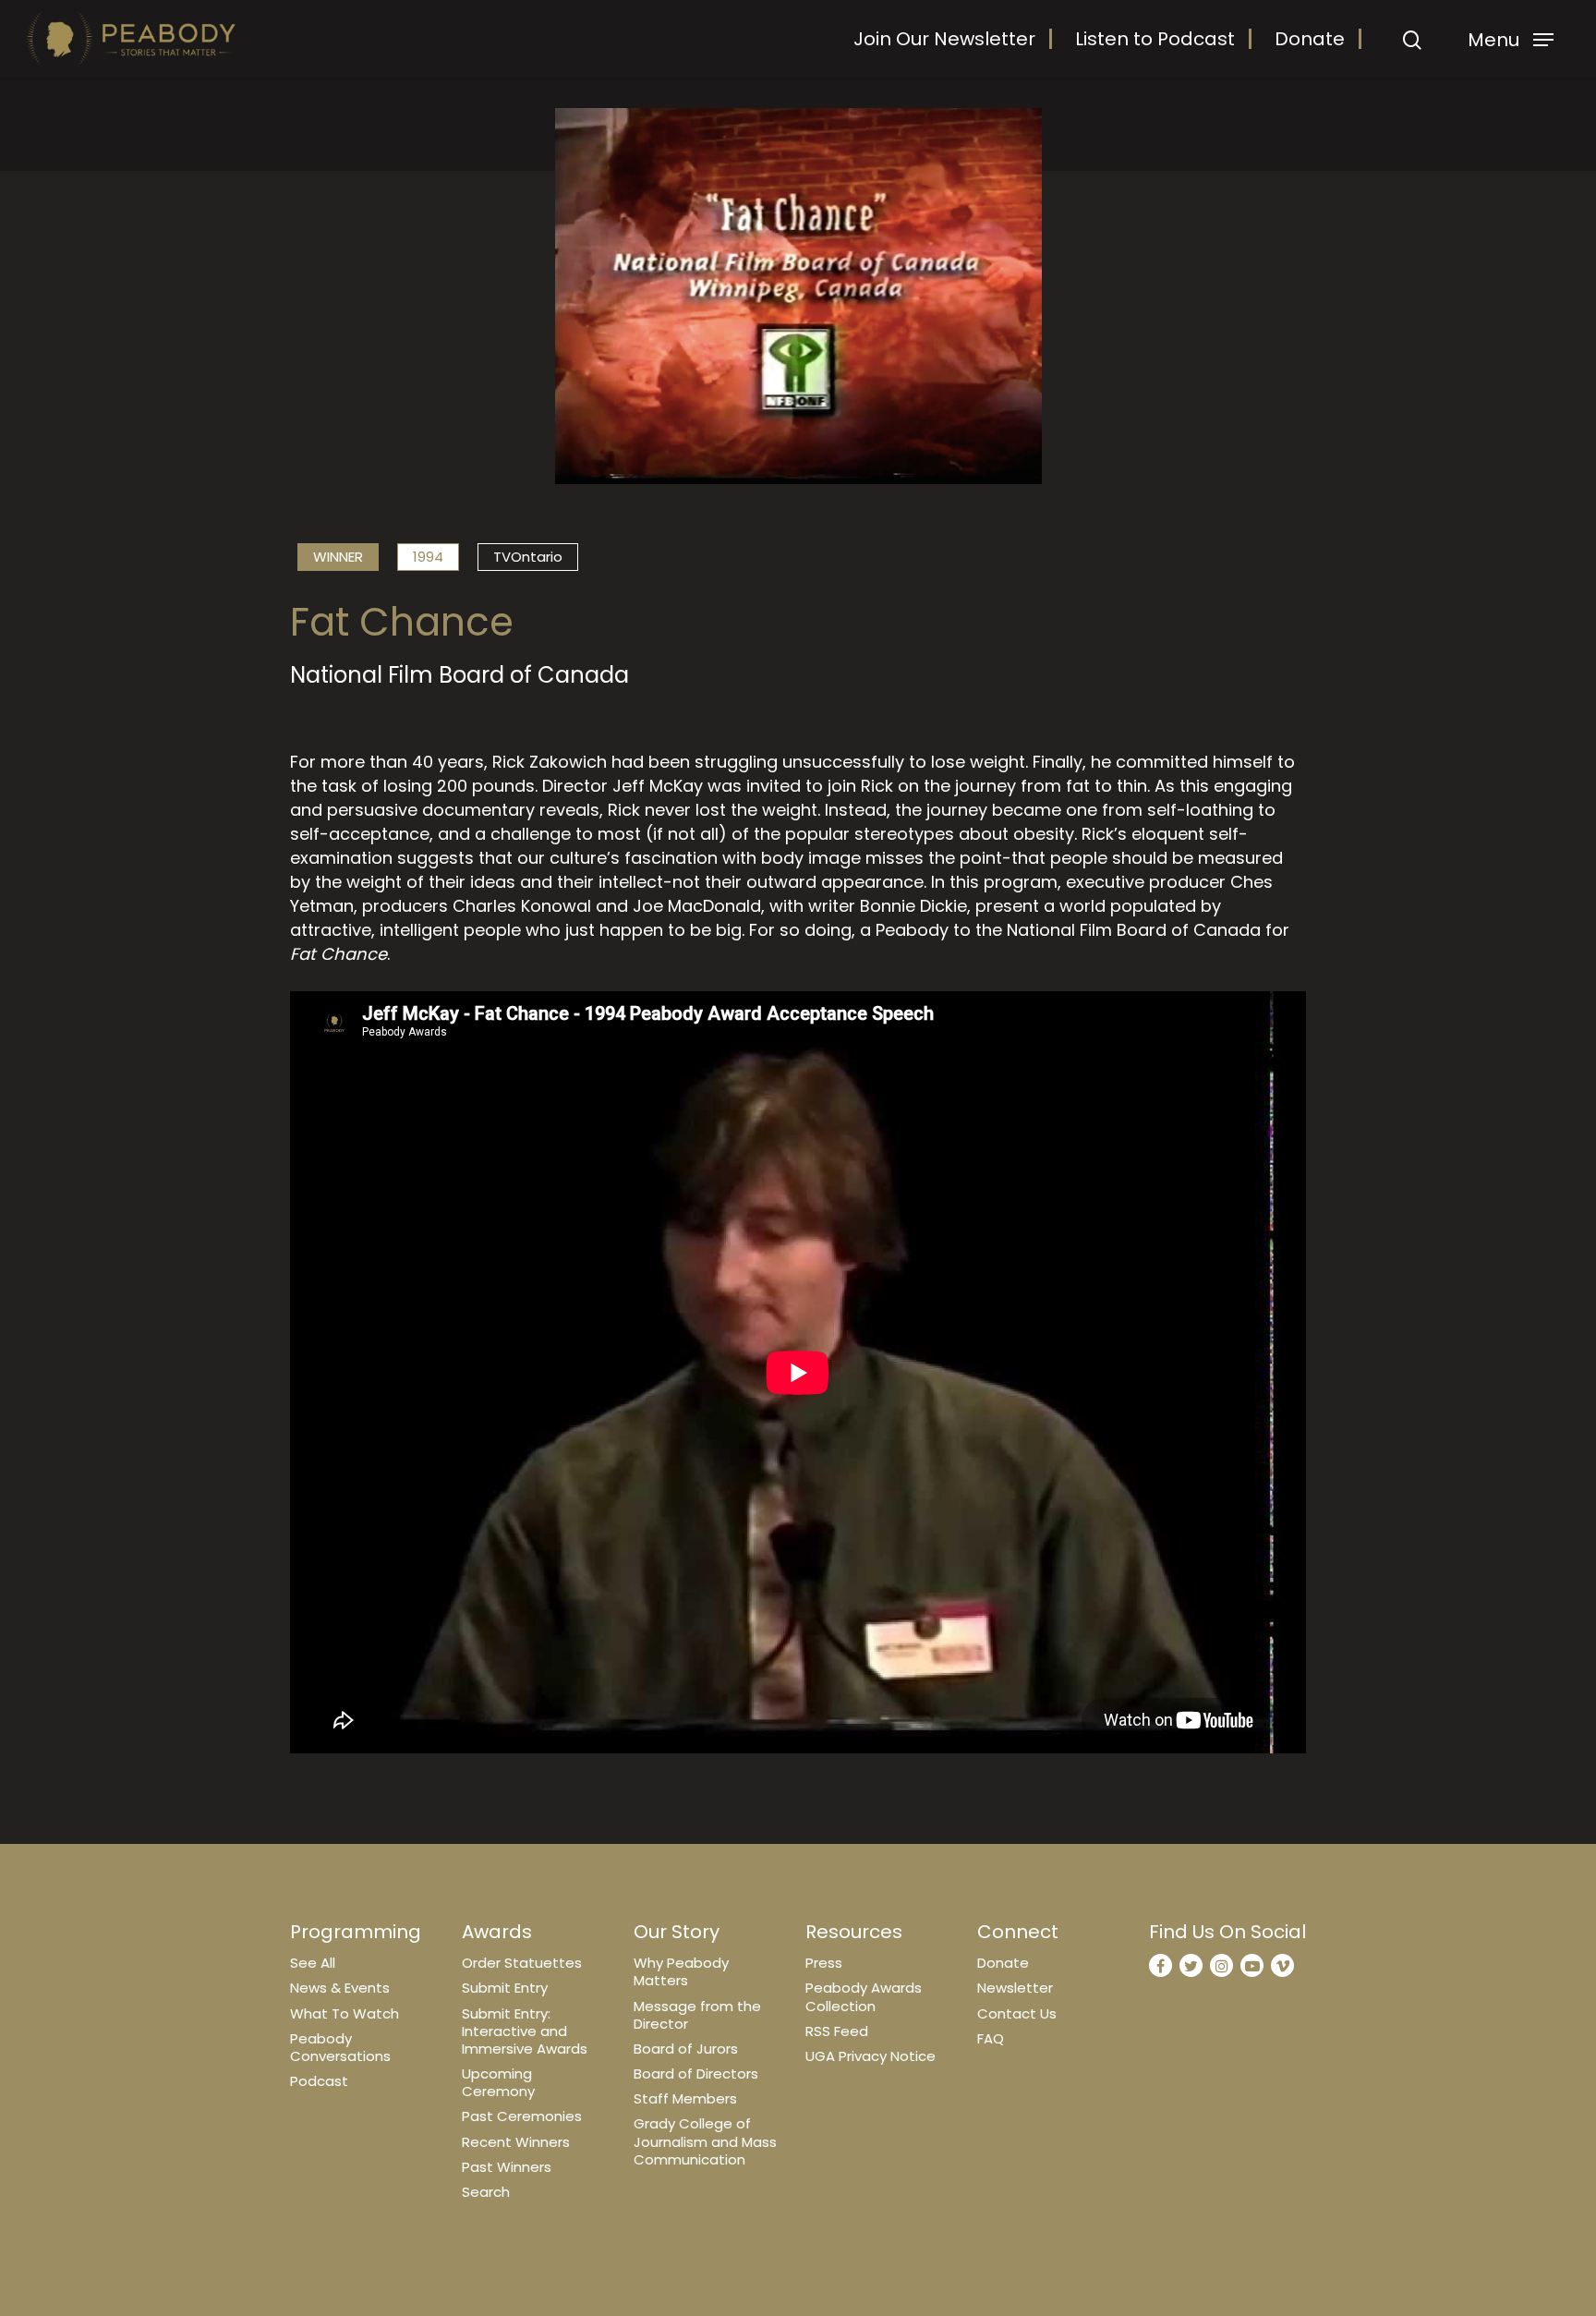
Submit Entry (505, 1988)
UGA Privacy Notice (871, 2056)
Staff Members (685, 2098)
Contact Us (1017, 2013)
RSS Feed (837, 2031)
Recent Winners (516, 2142)
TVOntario (528, 557)
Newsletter (1015, 1988)
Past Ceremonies (522, 2116)
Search (486, 2192)
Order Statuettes (522, 1963)
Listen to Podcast (1155, 39)
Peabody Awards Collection (864, 1996)
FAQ (991, 2038)
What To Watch (345, 2013)
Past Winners (507, 2167)
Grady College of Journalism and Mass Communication (705, 2141)
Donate (1310, 39)
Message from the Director (697, 2015)
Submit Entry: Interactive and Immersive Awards (525, 2031)
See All (313, 1963)
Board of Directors (696, 2073)
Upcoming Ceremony (498, 2082)
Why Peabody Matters (681, 1971)
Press (824, 1963)
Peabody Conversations (340, 2047)
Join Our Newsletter (944, 39)
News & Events (340, 1988)
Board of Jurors (686, 2049)
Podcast (319, 2081)
